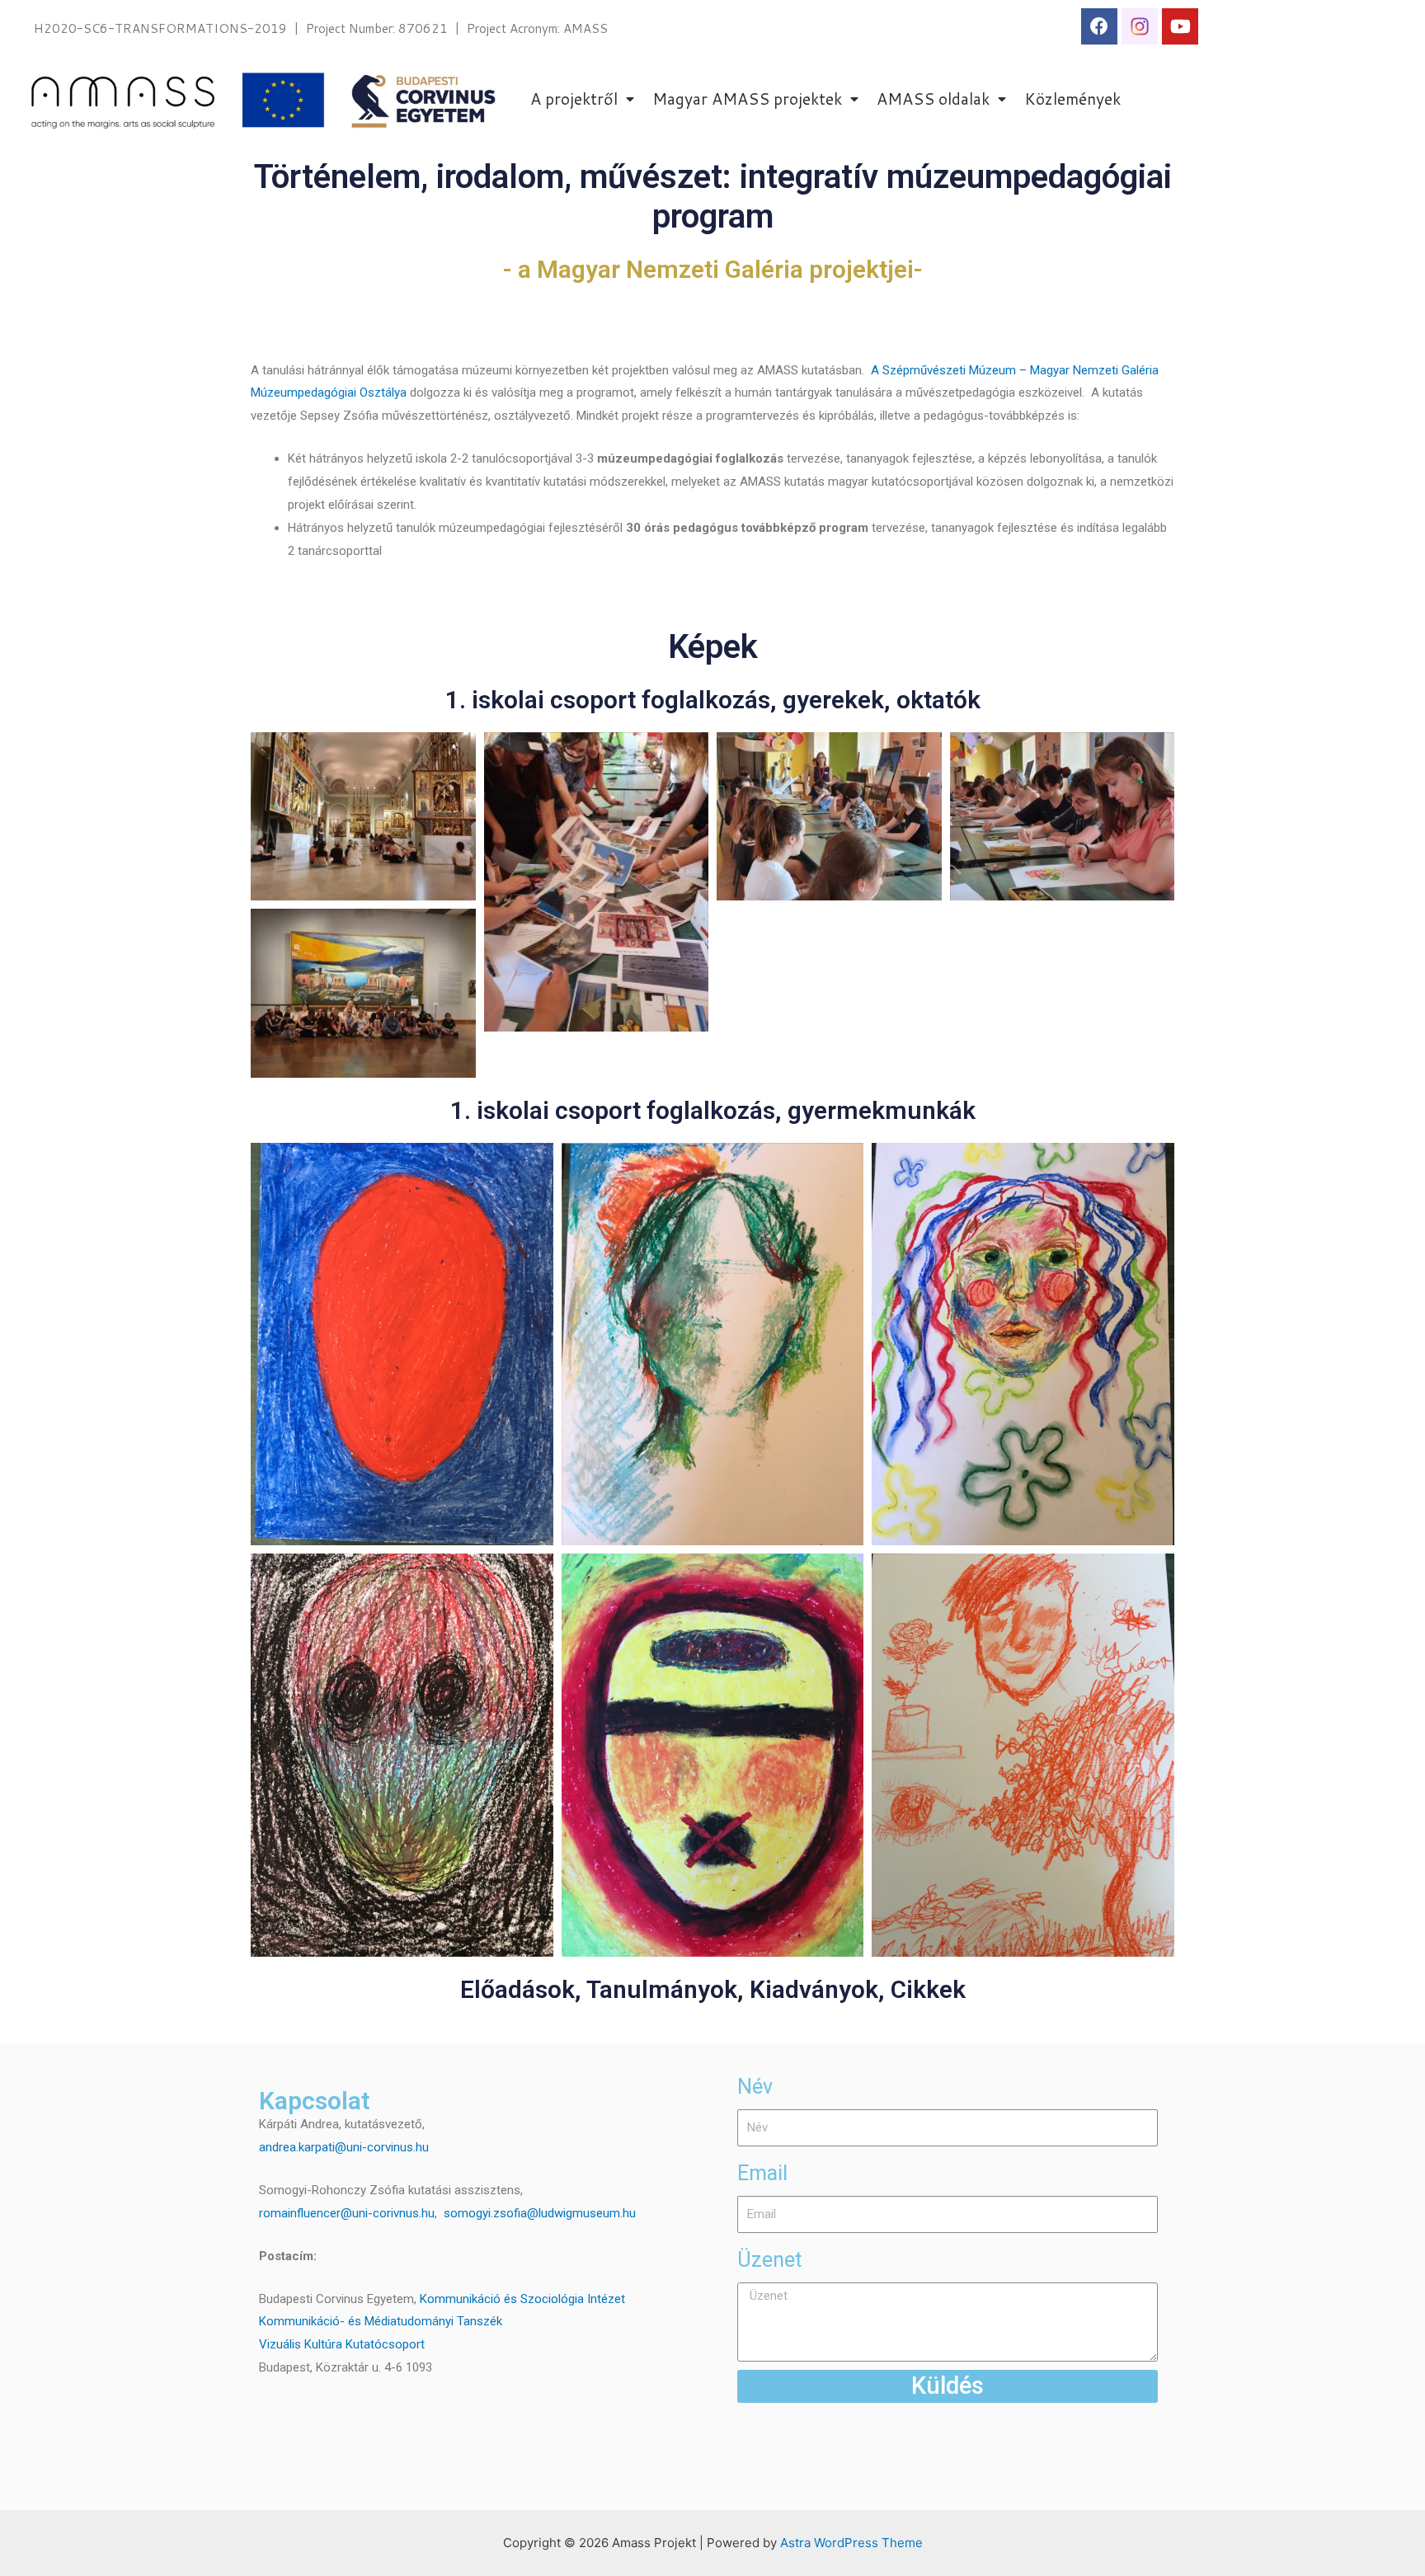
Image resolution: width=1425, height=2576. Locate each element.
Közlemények (1072, 99)
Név (755, 2087)
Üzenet (769, 2260)
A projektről (574, 99)
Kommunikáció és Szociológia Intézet (522, 2299)
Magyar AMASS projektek (747, 99)
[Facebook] (1099, 26)
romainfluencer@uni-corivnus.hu (347, 2213)
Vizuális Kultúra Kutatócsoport (342, 2344)
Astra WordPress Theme (851, 2543)
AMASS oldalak (933, 99)
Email (762, 2173)
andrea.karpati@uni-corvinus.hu (344, 2147)
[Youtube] (1180, 26)
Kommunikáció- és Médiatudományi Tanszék (381, 2321)
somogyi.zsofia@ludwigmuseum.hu (540, 2213)
